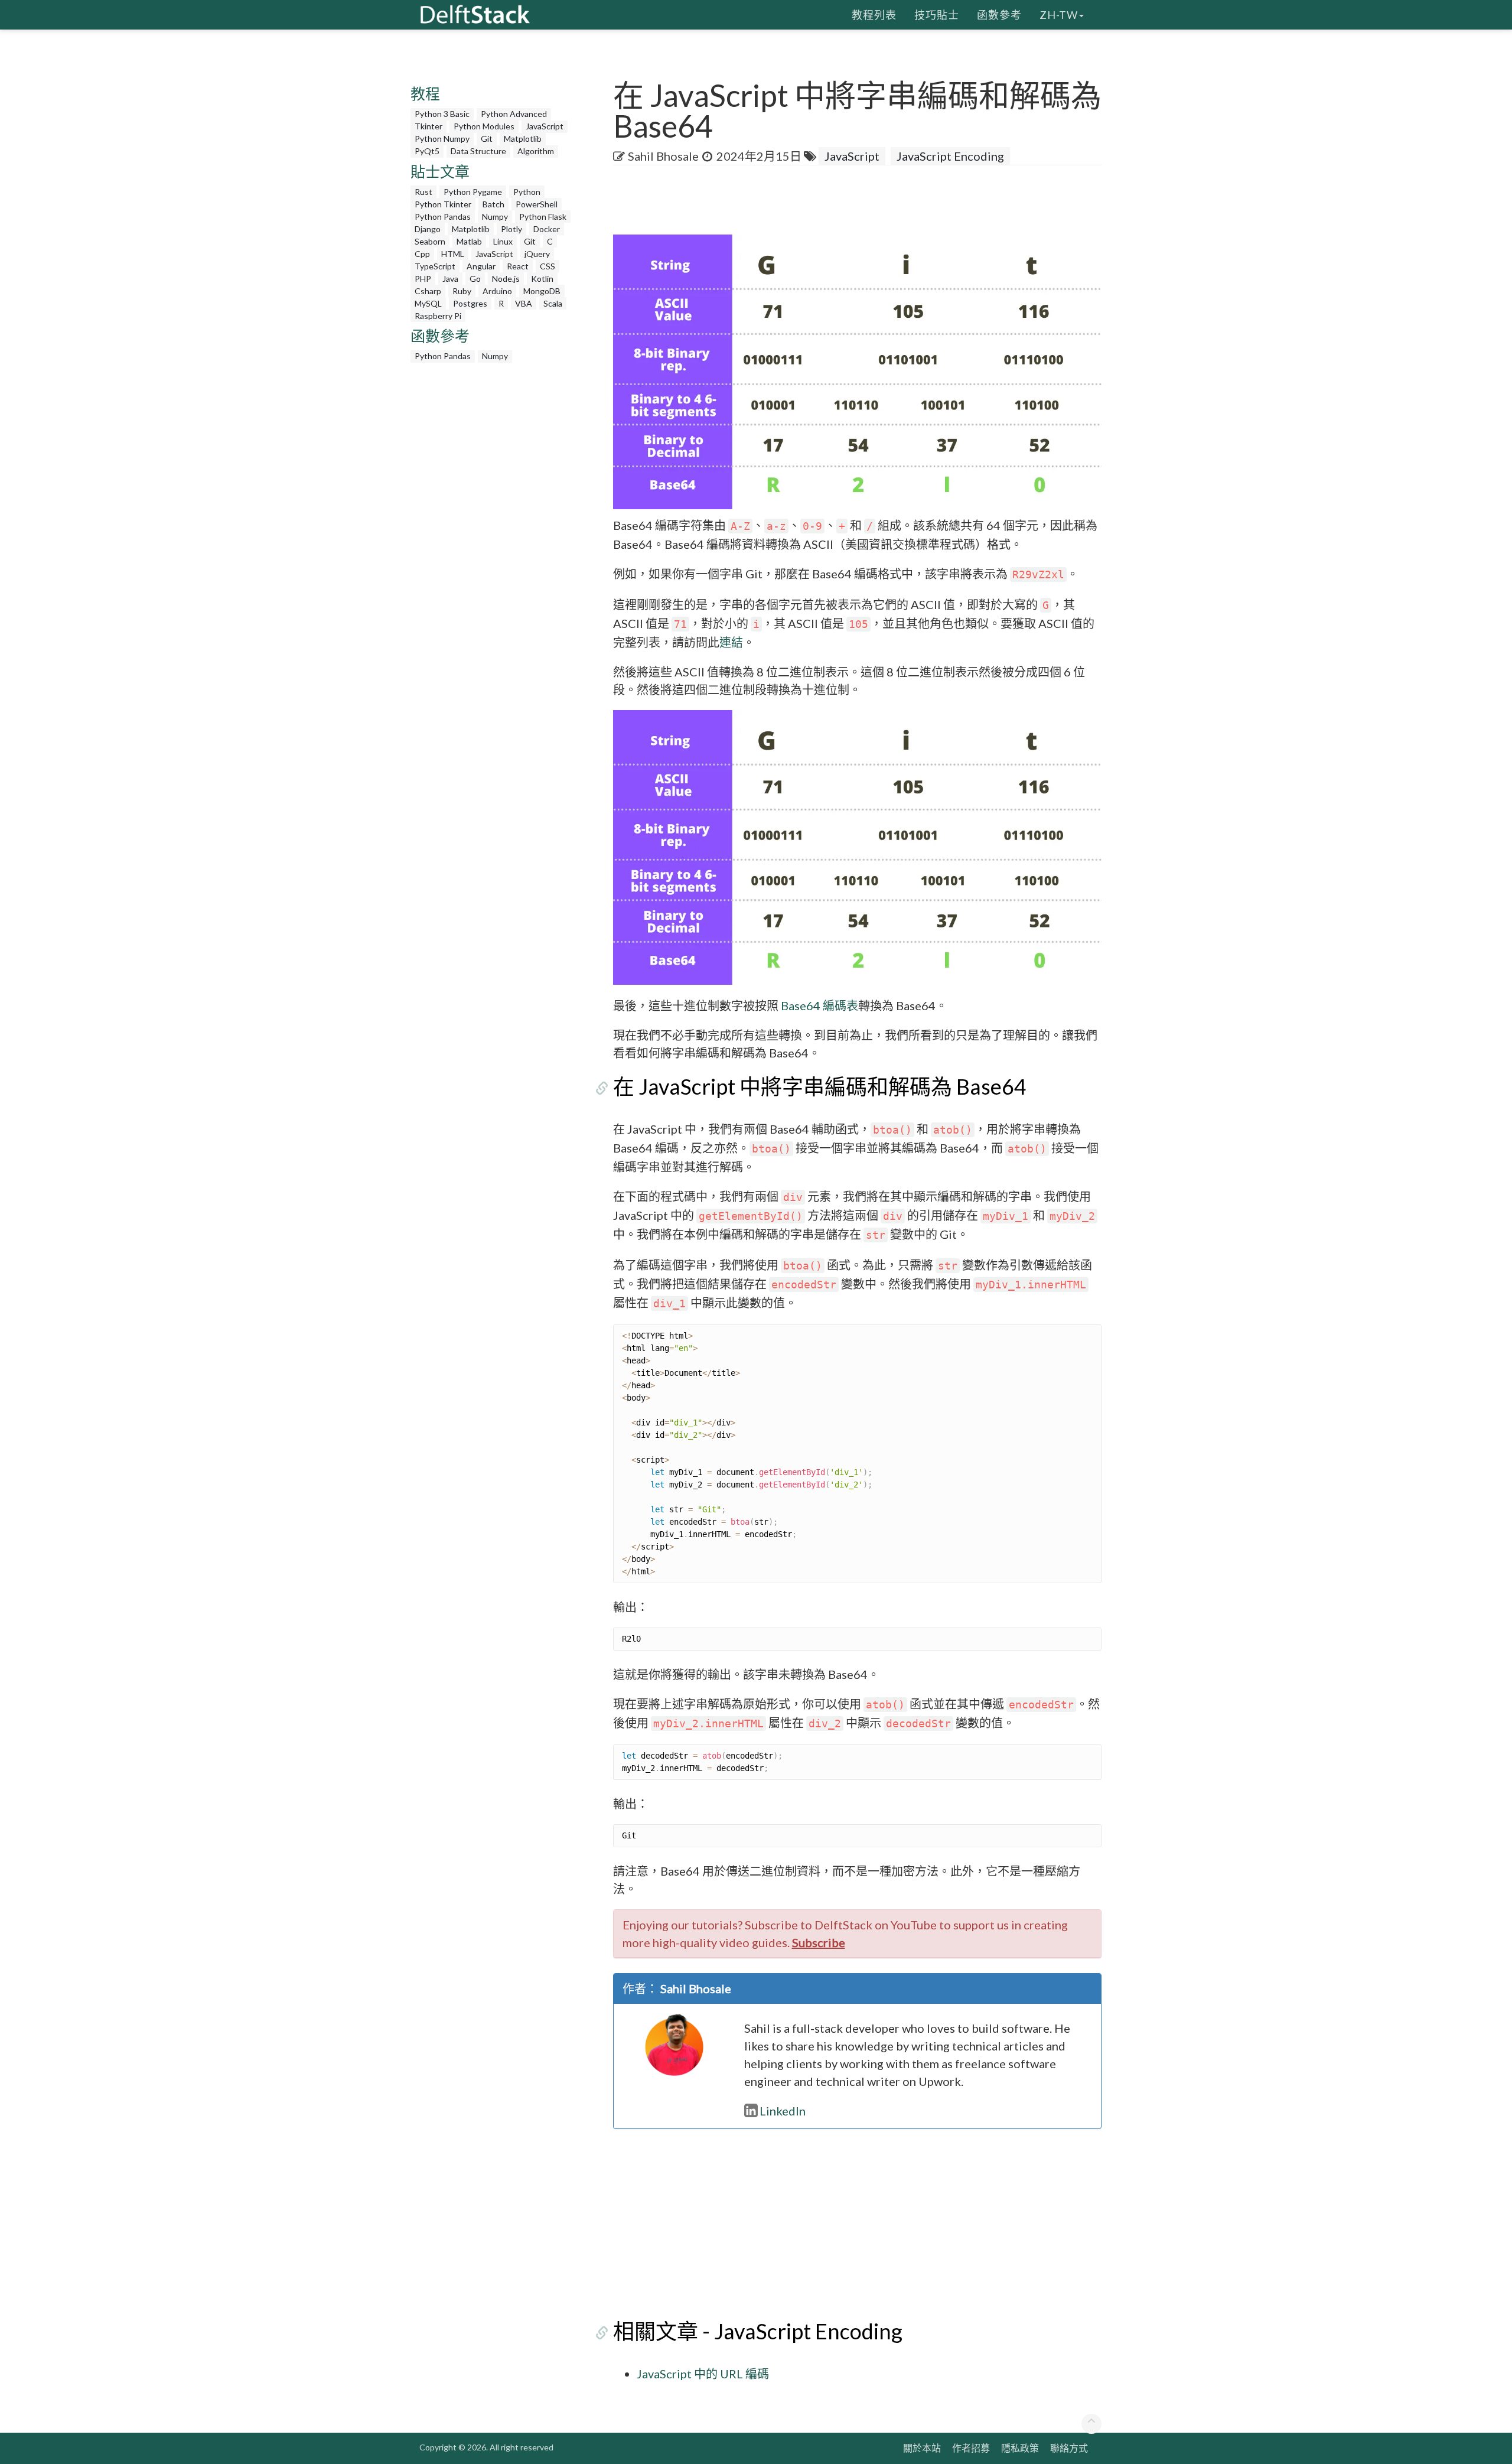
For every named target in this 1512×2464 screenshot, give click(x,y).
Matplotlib (523, 139)
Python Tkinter (443, 204)
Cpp (422, 254)
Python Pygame (473, 192)
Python (527, 192)
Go (475, 279)
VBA (524, 303)
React (518, 266)
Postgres (470, 303)
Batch (493, 204)
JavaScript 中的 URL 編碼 (703, 2374)
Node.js (506, 279)
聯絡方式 (1069, 2448)
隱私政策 (1020, 2448)
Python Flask (543, 217)
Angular (481, 266)
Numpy (495, 217)
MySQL (428, 303)
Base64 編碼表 (819, 1005)
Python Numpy (442, 139)
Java (450, 279)
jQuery (537, 254)
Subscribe (819, 1942)
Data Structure (478, 151)
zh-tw (1059, 15)
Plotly (511, 229)
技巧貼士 (937, 15)
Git (487, 139)
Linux (503, 241)
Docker (547, 229)
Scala (553, 303)
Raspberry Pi (438, 316)
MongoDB (542, 291)
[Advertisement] (47, 227)
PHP (423, 279)
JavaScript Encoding (950, 156)
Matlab (469, 241)
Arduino (497, 291)
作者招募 (971, 2448)
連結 (731, 642)
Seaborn (430, 241)
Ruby (462, 291)
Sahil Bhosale (663, 156)
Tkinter (428, 126)
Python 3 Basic (442, 114)
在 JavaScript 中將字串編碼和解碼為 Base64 (820, 1086)
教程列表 (874, 15)
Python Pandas (443, 217)
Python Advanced (514, 114)
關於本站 (922, 2448)
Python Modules (484, 126)
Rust (423, 192)
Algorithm (536, 151)
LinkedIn (783, 2111)
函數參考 (999, 15)
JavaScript (545, 126)
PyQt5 (427, 151)
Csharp (428, 291)
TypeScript (435, 266)
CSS (548, 266)
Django (428, 229)
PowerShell (537, 204)
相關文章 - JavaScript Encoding (758, 2331)
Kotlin (542, 279)
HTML (453, 254)
